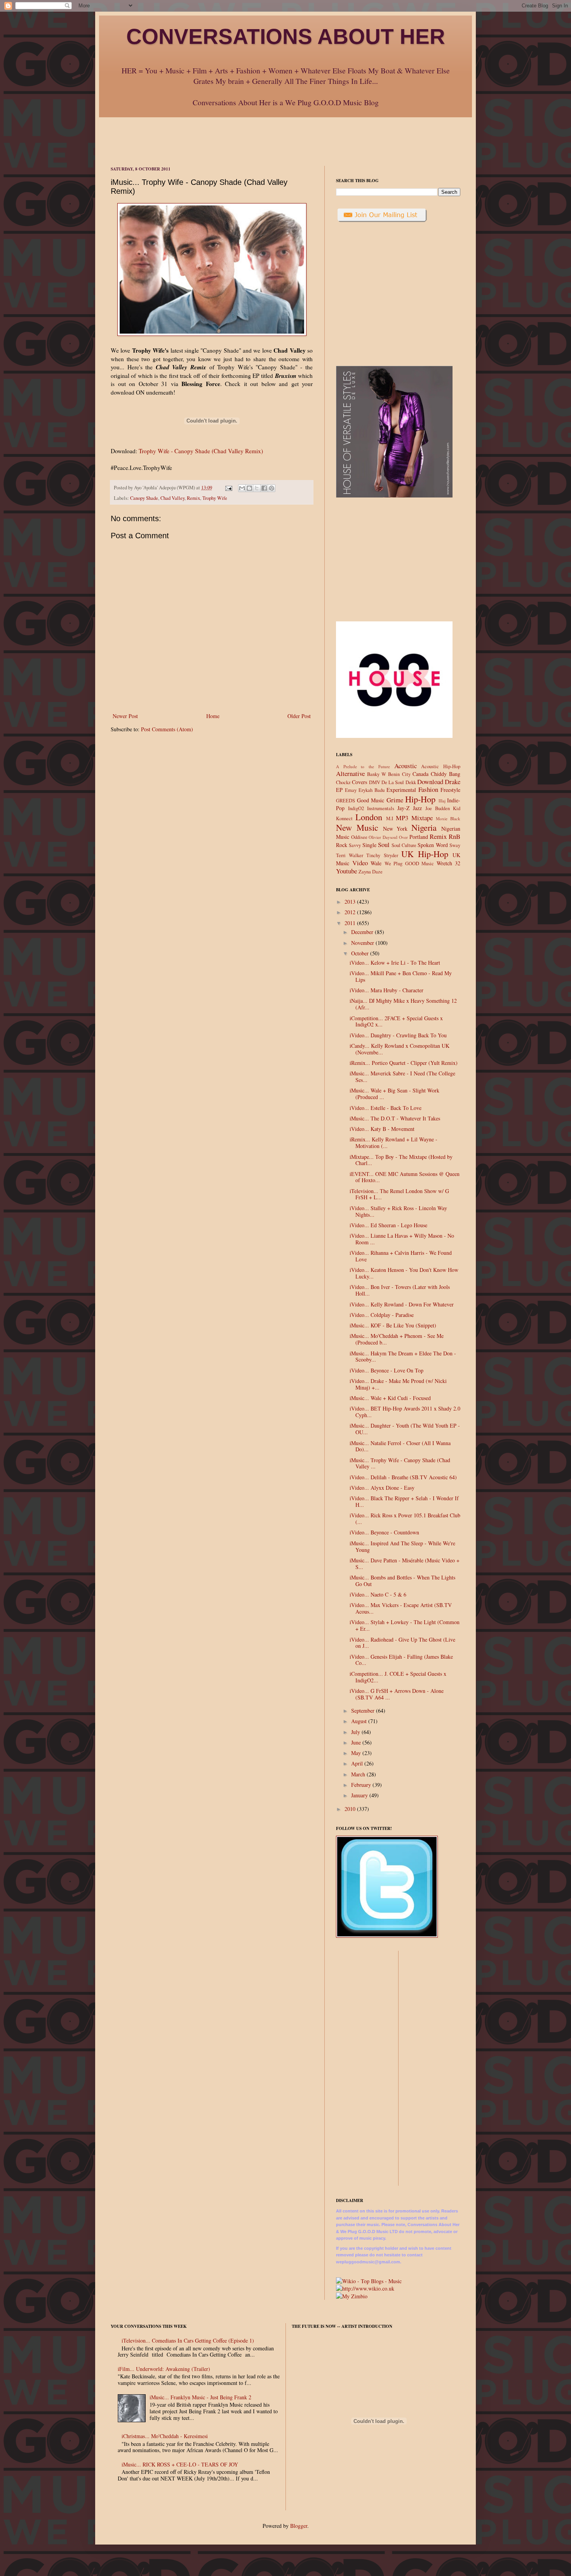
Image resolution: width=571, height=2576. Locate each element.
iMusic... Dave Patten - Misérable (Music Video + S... (405, 1564)
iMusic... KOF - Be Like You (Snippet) (393, 1325)
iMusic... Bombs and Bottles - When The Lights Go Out (402, 1581)
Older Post (299, 716)
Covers (359, 782)
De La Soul (393, 782)
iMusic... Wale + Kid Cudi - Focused (390, 1398)
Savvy (355, 845)
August (360, 1721)
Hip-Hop (420, 799)
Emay (351, 790)
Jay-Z (404, 808)
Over (403, 837)
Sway (455, 845)
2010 (351, 1809)
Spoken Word (433, 845)
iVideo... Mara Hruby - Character (386, 990)
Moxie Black (448, 818)
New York (395, 829)
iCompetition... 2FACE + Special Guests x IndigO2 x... (396, 1021)
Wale (376, 863)
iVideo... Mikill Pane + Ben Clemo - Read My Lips (401, 976)
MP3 (402, 818)
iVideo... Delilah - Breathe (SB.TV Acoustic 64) (403, 1477)
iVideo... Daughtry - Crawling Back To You (398, 1035)
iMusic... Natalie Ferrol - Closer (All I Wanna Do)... (400, 1446)
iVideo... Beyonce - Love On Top (386, 1370)
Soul (384, 844)
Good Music (371, 800)
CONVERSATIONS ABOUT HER (286, 37)
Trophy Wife (215, 498)
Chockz (343, 782)
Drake (453, 782)
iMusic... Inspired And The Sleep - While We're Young (402, 1546)
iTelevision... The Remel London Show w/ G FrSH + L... (399, 1194)
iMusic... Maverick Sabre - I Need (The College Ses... (402, 1077)
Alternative (350, 773)
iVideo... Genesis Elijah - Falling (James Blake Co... (401, 1660)
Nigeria (424, 827)
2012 (351, 912)
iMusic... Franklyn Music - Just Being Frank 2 (200, 2397)
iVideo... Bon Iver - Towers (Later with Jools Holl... (400, 1290)
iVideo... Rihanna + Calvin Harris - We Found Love (401, 1256)
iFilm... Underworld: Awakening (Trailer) (164, 2369)
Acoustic (406, 766)
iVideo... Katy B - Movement (382, 1129)
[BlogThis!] (249, 488)
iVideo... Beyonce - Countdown (384, 1532)
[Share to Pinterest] (272, 488)
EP (339, 790)
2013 (351, 902)
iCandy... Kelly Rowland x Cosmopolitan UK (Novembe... (400, 1049)
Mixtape (422, 818)
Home (213, 716)
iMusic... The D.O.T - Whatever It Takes (395, 1118)
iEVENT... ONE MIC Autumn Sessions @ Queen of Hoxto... (405, 1177)
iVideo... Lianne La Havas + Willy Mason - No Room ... (402, 1239)
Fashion (428, 789)
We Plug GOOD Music (409, 864)
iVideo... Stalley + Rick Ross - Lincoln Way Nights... (398, 1211)
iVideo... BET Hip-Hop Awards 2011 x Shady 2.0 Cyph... (405, 1412)
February (362, 1785)
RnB (454, 836)
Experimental (401, 790)
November (363, 943)
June (357, 1742)
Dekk (411, 782)
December (363, 932)
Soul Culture (404, 845)
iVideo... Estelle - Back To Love (386, 1108)
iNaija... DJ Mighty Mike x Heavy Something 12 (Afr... (403, 1004)
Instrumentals (381, 808)
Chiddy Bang (446, 774)
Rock (342, 845)
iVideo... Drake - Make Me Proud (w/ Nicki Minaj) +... (398, 1384)
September (364, 1711)
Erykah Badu (372, 790)
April (358, 1763)
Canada (420, 774)
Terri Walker (350, 855)
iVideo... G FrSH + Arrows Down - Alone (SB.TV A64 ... (397, 1694)
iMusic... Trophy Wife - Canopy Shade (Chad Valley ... (400, 1463)
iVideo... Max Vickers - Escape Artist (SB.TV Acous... (401, 1608)
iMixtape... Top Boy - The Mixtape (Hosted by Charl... (401, 1160)
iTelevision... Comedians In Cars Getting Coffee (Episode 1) (188, 2340)
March (359, 1774)
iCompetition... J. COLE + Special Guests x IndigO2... (398, 1677)
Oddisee (359, 837)
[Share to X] (257, 488)
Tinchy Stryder (382, 855)
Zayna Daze (371, 872)
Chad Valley (172, 498)
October (361, 953)
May (357, 1753)
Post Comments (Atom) (167, 729)
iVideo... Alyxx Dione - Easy (382, 1488)
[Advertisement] (285, 135)
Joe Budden (438, 808)
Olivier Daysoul (383, 837)
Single (369, 845)
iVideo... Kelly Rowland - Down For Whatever (402, 1304)
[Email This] (242, 488)
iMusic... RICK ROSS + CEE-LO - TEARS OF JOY (180, 2464)
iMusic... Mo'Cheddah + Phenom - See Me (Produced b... (397, 1339)
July (356, 1732)
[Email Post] (228, 488)
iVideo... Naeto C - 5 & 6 (378, 1594)
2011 (351, 923)
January (360, 1795)
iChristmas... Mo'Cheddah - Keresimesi (165, 2436)
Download (430, 782)
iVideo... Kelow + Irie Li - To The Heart (395, 963)
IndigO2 (356, 808)
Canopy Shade (144, 498)
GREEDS (346, 801)
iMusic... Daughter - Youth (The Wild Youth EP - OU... (405, 1429)
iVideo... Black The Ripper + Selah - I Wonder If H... (404, 1501)
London (369, 817)
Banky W (377, 774)
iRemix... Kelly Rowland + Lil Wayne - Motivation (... (393, 1143)
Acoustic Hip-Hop (441, 766)
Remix (193, 498)
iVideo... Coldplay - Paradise (382, 1315)
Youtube (346, 871)
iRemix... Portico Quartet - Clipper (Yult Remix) (404, 1063)
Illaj (442, 801)
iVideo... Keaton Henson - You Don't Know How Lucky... (404, 1273)
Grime (395, 800)
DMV (375, 782)
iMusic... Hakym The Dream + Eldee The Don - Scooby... (403, 1357)
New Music (357, 827)
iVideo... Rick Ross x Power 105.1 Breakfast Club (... (405, 1518)
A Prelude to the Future (363, 766)
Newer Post (125, 716)
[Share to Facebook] (264, 488)
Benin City (399, 774)
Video (360, 863)
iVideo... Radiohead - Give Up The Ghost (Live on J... (402, 1643)
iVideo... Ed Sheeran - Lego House (388, 1225)
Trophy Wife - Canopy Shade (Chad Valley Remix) (201, 451)
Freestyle (450, 790)
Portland (419, 837)
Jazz (417, 808)
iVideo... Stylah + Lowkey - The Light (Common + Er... (405, 1625)
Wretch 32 (449, 863)
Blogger (299, 2526)
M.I (390, 818)
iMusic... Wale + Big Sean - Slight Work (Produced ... (394, 1094)
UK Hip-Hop (425, 854)
